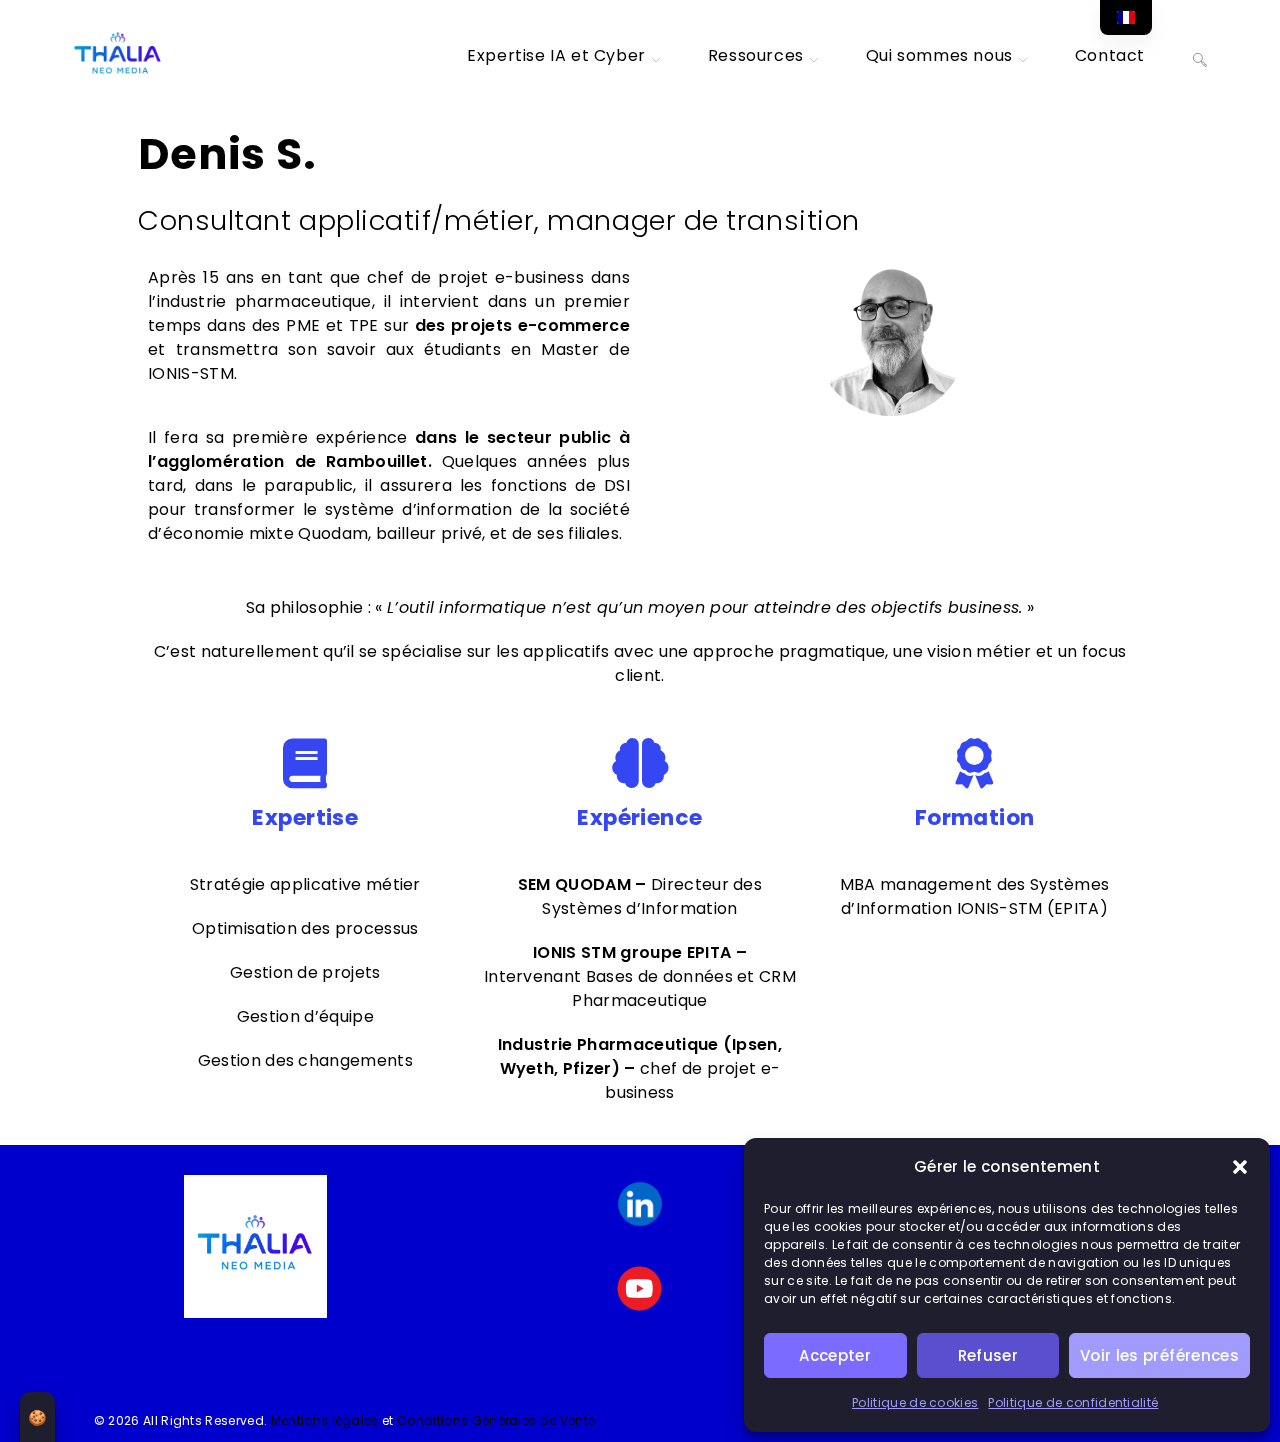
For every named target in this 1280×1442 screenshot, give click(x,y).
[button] (1240, 1167)
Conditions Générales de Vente (496, 1420)
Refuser (988, 1355)
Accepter (835, 1355)
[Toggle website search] (1200, 56)
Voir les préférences (1159, 1355)
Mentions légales (325, 1420)
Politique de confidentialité (1073, 1402)
